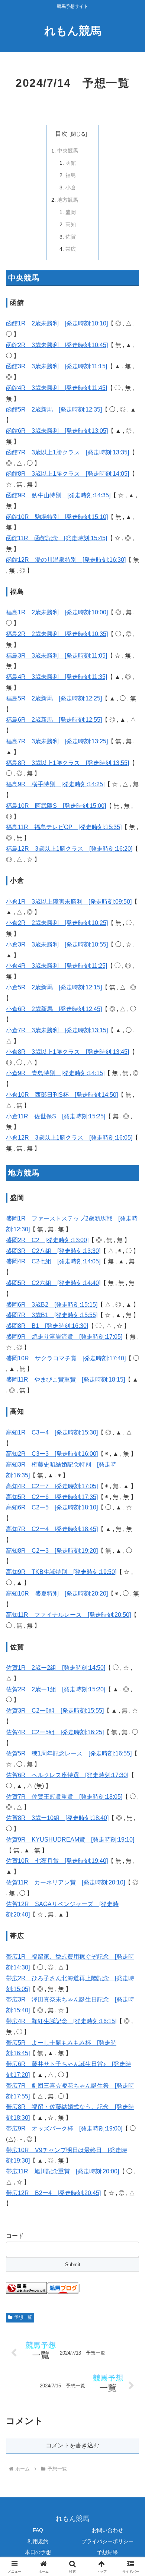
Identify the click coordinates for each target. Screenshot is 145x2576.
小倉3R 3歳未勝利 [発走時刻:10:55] (57, 944)
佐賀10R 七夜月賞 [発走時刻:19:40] (57, 1861)
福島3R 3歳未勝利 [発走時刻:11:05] (57, 656)
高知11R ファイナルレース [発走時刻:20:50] (68, 1615)
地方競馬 (68, 200)
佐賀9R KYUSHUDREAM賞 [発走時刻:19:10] (70, 1840)
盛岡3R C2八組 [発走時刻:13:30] (53, 1251)
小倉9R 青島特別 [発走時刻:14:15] (55, 1073)
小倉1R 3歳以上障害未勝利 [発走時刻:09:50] (69, 902)
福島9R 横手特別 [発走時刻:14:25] (55, 784)
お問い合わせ (107, 2530)
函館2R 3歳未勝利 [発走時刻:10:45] (57, 345)
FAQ (38, 2530)
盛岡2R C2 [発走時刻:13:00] (47, 1240)
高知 (71, 224)
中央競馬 (68, 151)
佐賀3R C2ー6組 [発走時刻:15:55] (55, 1711)
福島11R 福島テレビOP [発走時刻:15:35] (64, 827)
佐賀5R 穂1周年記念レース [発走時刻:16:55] (69, 1753)
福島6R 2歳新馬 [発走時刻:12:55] (54, 720)
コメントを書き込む (72, 2445)
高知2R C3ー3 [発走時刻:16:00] (52, 1454)
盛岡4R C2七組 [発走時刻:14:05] (53, 1261)
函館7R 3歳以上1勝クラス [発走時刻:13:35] (67, 452)
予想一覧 (23, 2317)
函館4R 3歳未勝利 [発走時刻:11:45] (57, 388)
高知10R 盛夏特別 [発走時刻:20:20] (57, 1594)
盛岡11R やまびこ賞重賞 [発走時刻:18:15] (65, 1380)
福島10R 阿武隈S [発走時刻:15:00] (56, 806)
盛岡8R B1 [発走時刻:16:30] (47, 1326)
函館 (71, 163)
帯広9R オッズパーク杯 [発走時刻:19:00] (64, 2128)
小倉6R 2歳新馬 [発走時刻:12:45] (54, 1009)
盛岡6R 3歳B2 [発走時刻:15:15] (52, 1305)
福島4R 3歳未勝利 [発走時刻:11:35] (57, 677)
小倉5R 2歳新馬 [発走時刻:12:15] (54, 987)
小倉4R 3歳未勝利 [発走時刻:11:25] (57, 966)
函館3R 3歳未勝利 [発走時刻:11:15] (57, 366)
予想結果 (107, 2552)
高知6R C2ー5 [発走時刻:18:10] (52, 1507)
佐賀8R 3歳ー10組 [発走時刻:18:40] (57, 1818)
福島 (71, 175)
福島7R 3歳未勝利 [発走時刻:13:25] (57, 741)
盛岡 (71, 212)
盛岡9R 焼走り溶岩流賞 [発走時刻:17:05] (64, 1337)
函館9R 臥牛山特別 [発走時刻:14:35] (58, 495)
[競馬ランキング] (26, 2288)
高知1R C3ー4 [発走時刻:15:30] (52, 1432)
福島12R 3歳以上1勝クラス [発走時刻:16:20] (69, 849)
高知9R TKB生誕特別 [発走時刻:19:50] (61, 1572)
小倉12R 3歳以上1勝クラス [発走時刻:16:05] (69, 1138)
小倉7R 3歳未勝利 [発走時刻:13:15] (57, 1030)
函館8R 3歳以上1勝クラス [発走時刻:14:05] (67, 474)
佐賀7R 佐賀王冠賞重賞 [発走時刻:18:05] (64, 1797)
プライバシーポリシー (107, 2541)
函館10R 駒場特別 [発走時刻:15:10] (57, 517)
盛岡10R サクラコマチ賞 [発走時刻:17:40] (66, 1358)
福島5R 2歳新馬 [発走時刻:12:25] (54, 698)
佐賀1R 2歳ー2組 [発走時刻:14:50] (56, 1668)
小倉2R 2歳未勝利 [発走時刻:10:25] (57, 923)
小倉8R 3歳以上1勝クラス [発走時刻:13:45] (67, 1052)
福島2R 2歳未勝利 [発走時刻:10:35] (57, 634)
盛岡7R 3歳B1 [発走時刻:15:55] (52, 1315)
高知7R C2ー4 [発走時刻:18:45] (52, 1529)
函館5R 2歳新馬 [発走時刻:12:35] (54, 410)
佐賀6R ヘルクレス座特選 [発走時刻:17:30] (67, 1775)
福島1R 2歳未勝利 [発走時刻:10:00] (57, 612)
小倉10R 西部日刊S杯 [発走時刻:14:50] (62, 1095)
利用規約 (38, 2541)
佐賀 (71, 237)
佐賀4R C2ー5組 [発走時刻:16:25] (55, 1732)
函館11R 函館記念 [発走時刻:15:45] (57, 538)
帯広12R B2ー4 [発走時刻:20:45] (53, 2193)
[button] (130, 1547)
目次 (61, 134)
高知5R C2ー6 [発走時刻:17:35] (52, 1497)
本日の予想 (38, 2552)
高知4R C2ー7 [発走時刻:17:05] (52, 1486)
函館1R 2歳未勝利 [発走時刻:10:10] (57, 323)
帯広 (71, 249)
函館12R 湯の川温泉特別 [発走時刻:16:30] (66, 560)
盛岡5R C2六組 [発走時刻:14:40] (53, 1283)
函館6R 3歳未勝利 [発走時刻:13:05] (57, 431)
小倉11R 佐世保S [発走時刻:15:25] (56, 1116)
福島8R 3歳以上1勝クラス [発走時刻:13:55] (67, 763)
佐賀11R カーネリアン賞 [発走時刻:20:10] (65, 1882)
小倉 (71, 188)
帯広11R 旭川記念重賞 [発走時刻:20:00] (62, 2171)
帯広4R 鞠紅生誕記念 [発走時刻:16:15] (61, 2021)
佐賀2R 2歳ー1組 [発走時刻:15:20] (56, 1689)
